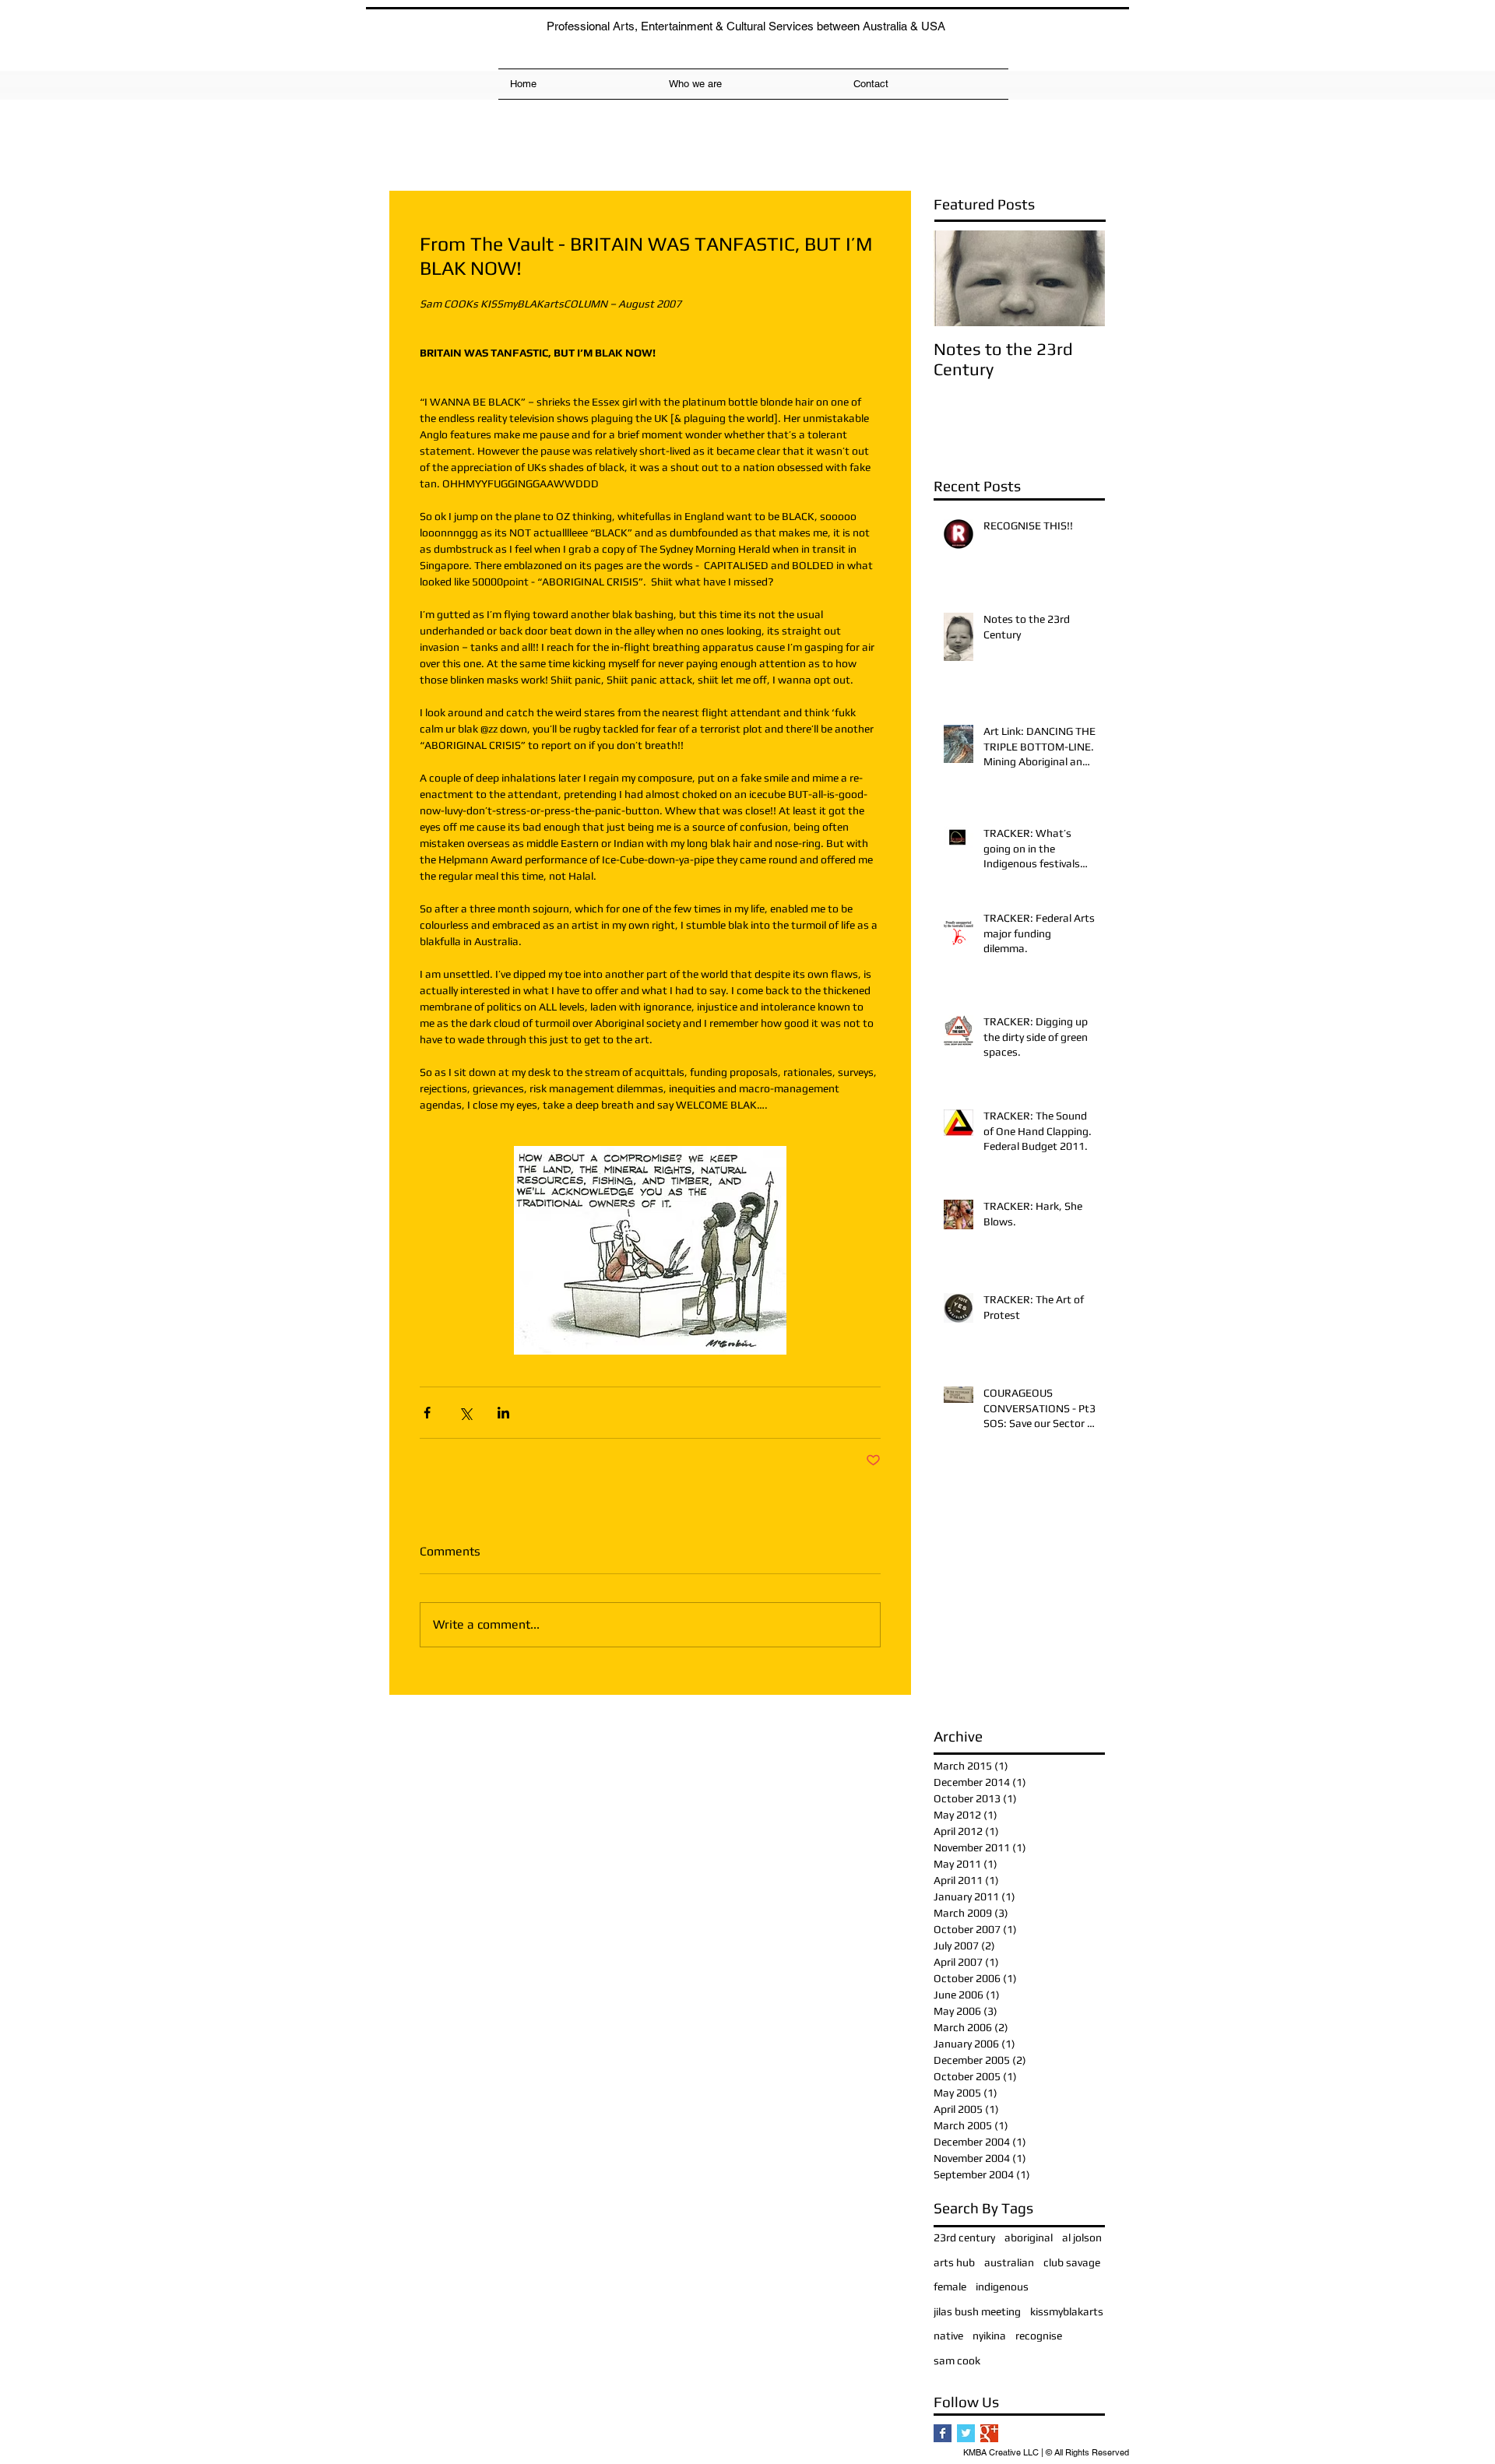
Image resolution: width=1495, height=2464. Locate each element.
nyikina (989, 2336)
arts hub (954, 2262)
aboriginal (1029, 2237)
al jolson (1082, 2237)
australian (1009, 2262)
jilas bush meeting (977, 2311)
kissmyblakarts (1067, 2311)
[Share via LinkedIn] (503, 1413)
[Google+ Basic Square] (989, 2433)
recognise (1039, 2336)
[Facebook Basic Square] (943, 2433)
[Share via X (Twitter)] (465, 1413)
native (948, 2336)
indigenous (1002, 2286)
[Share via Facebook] (427, 1413)
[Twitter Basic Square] (966, 2433)
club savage (1072, 2262)
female (950, 2286)
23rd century (964, 2237)
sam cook (957, 2360)
